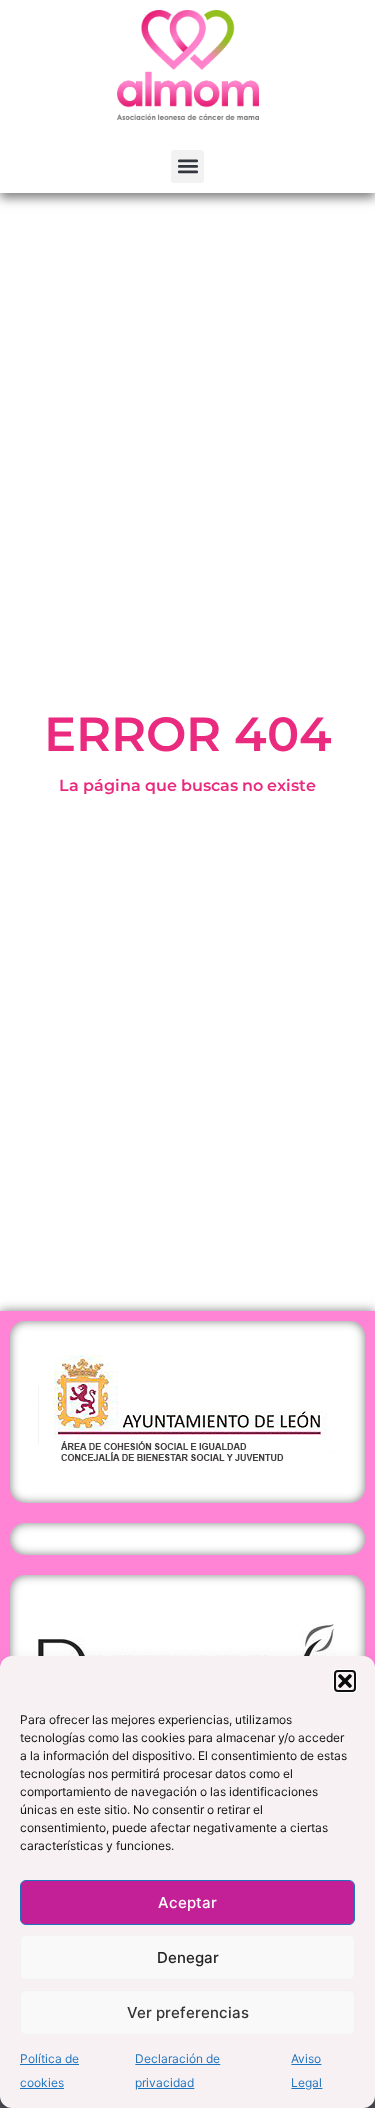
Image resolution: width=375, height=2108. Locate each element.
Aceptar (187, 1902)
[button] (345, 1681)
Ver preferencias (188, 2012)
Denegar (188, 1957)
